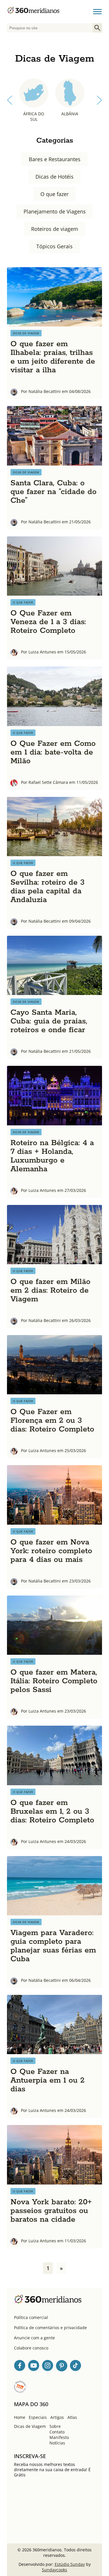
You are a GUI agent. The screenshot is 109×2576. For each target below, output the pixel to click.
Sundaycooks (54, 2570)
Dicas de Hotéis (54, 177)
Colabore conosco (31, 2348)
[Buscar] (97, 28)
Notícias (57, 2443)
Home (20, 2417)
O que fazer (54, 194)
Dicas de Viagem (30, 2426)
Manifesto (59, 2437)
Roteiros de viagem (55, 229)
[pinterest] (62, 2366)
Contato (57, 2432)
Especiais (38, 2417)
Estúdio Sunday (70, 2564)
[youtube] (34, 2366)
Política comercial (31, 2317)
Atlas (72, 2417)
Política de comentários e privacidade (50, 2328)
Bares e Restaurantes (55, 159)
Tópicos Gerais (54, 246)
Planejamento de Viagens (55, 211)
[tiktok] (76, 2366)
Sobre (55, 2426)
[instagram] (48, 2366)
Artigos (57, 2417)
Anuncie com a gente (34, 2338)
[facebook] (20, 2366)
